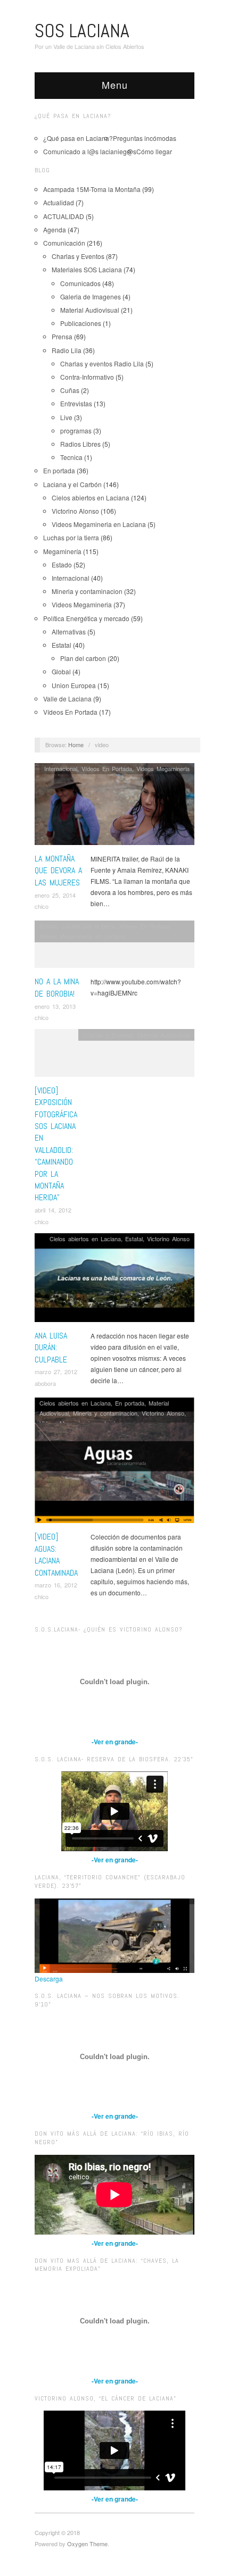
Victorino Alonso (75, 511)
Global (61, 671)
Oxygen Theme (87, 2544)
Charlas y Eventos (78, 256)
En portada (59, 470)
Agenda (55, 229)
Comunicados (80, 283)
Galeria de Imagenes (91, 296)
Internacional (71, 578)
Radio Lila (67, 350)
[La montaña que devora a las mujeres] (114, 807)
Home (76, 745)
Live (66, 417)
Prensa (62, 336)
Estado (62, 564)
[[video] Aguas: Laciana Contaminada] (114, 1463)
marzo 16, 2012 (56, 1585)
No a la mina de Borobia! (57, 987)
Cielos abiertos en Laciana (91, 497)
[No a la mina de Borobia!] (114, 947)
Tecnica (71, 457)
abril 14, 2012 (53, 1210)
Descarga (49, 1979)
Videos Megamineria (82, 604)
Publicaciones (81, 323)
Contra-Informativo (87, 377)
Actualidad (59, 202)
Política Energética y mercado (86, 618)
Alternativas (69, 632)
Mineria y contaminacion (87, 591)
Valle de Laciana (67, 699)
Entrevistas (76, 403)
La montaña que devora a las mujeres (58, 871)
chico (42, 906)
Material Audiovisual (90, 310)
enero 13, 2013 (55, 1006)
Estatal (62, 645)
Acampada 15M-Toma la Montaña (92, 189)
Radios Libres (80, 444)
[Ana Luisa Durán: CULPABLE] (114, 1280)
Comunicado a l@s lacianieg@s (90, 151)
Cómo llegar (154, 151)
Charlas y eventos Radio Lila (102, 363)
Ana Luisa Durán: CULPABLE (51, 1348)
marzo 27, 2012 (56, 1371)
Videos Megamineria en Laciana (99, 524)
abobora (45, 1383)
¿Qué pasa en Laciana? (78, 138)
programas (76, 430)
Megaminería (62, 551)
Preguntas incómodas (145, 138)
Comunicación (64, 243)
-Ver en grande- (115, 1742)
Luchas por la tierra (71, 537)
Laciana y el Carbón (72, 484)
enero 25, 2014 (55, 895)
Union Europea (74, 685)
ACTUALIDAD (64, 216)
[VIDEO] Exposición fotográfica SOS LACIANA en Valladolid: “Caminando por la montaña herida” (56, 1144)
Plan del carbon (83, 658)
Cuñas (70, 390)
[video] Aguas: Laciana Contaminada (56, 1554)
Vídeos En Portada (70, 712)
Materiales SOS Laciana (87, 269)
